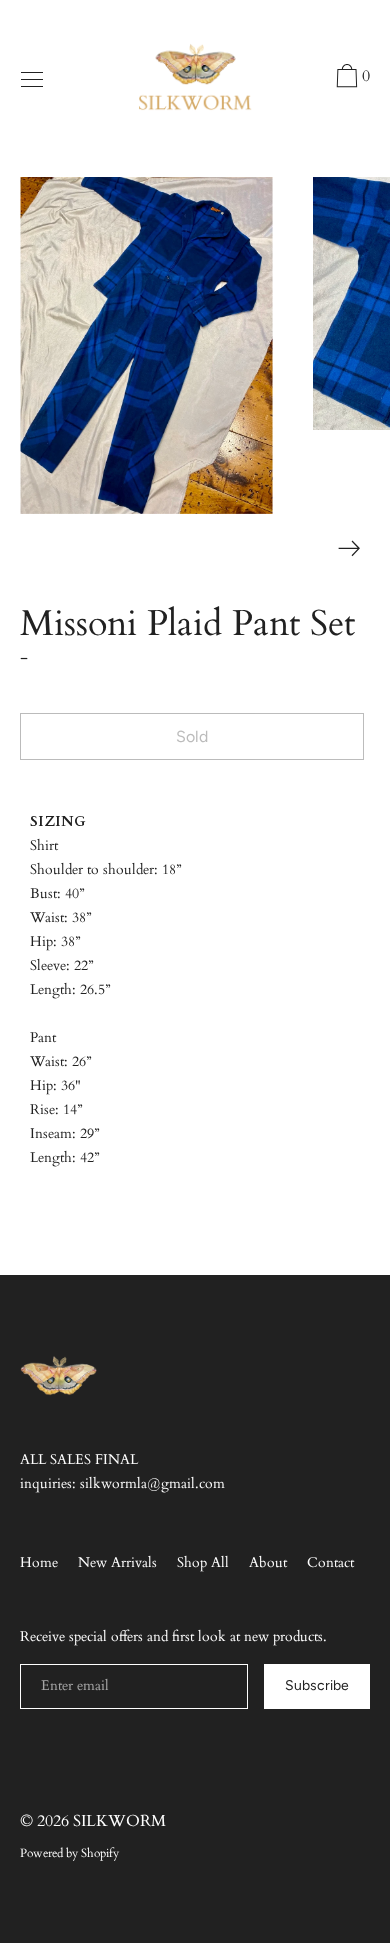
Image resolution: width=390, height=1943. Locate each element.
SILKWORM (119, 1821)
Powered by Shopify (69, 1853)
